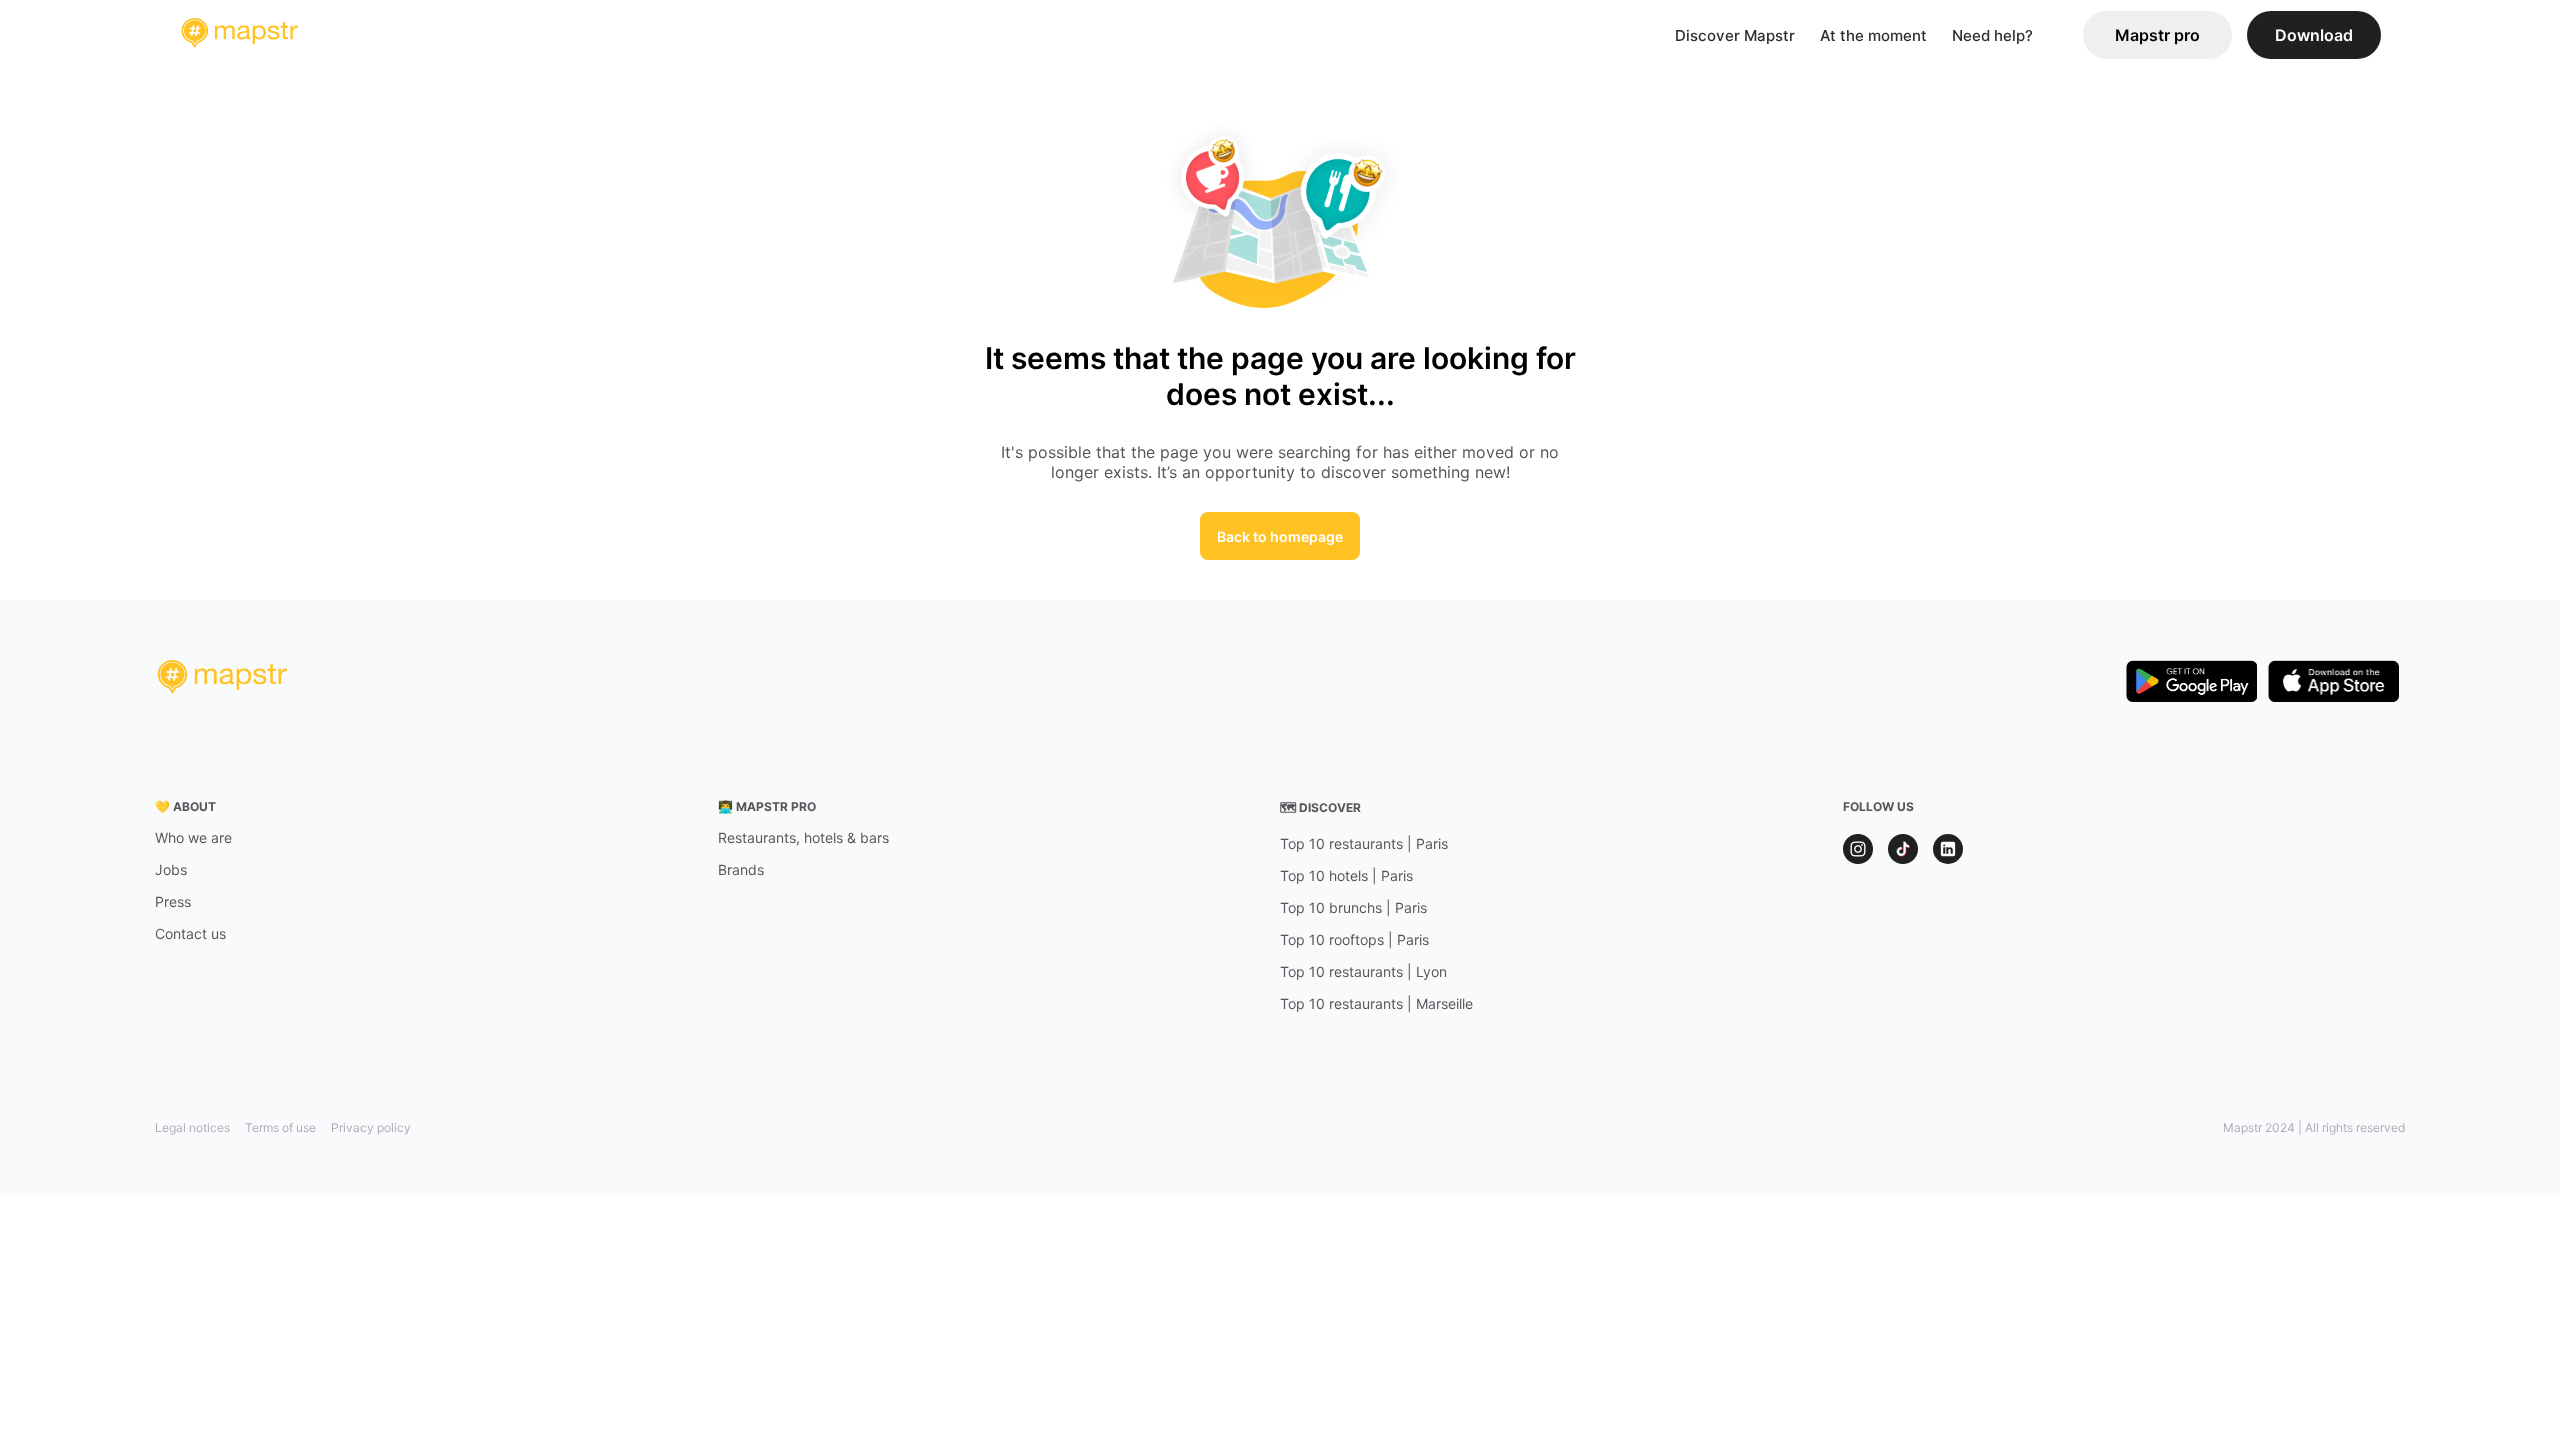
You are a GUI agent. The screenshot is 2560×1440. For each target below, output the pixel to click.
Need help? (1992, 35)
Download (2314, 35)
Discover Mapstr (1735, 35)
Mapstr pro (2157, 35)
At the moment (1873, 35)
